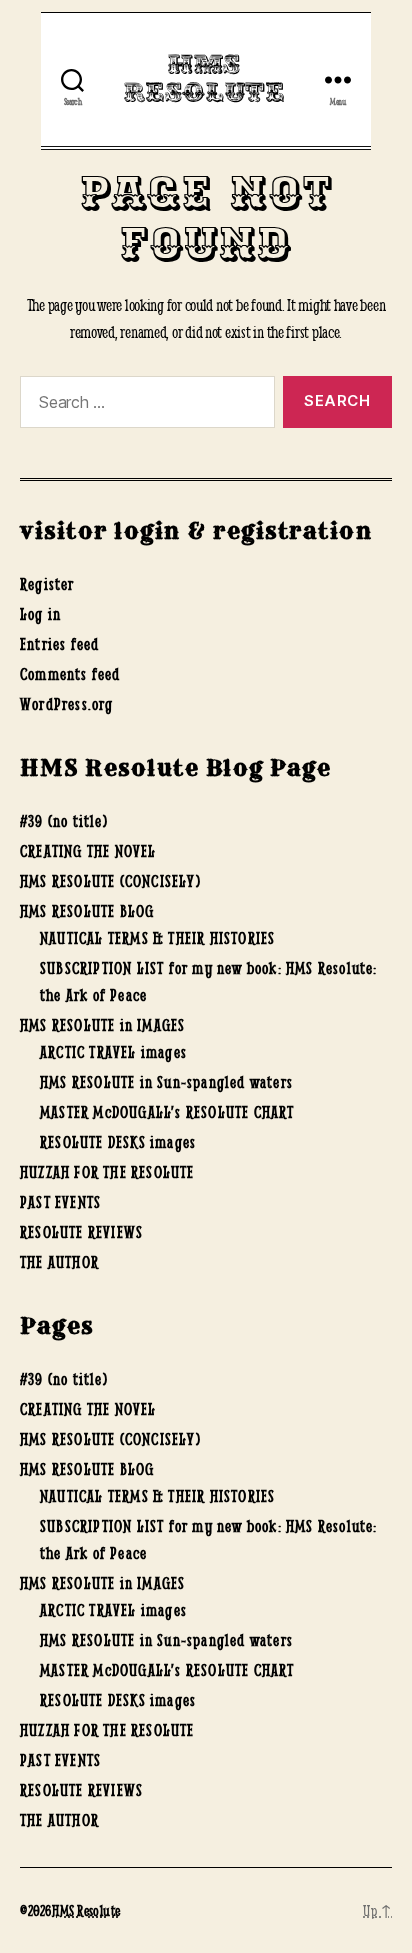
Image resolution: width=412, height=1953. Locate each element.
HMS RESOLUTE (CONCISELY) (110, 881)
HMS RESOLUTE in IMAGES (102, 1025)
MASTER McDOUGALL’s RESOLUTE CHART (167, 1112)
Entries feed (59, 644)
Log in (40, 614)
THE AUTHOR (59, 1262)
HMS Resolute (204, 79)
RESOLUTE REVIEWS (81, 1232)
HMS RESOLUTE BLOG (87, 911)
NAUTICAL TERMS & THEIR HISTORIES (157, 938)
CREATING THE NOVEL (88, 851)
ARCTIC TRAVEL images (113, 1052)
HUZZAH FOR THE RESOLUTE (107, 1172)
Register (47, 584)
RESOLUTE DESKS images (118, 1142)
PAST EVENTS (60, 1202)
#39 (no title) (64, 821)
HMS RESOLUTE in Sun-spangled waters (166, 1082)
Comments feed (70, 674)
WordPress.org (67, 704)
